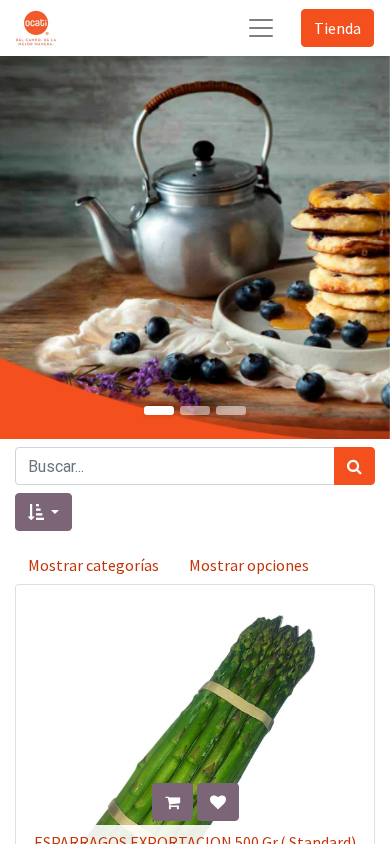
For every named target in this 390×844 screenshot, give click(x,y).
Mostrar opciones (249, 565)
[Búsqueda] (354, 466)
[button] (43, 512)
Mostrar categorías (93, 565)
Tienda (337, 28)
